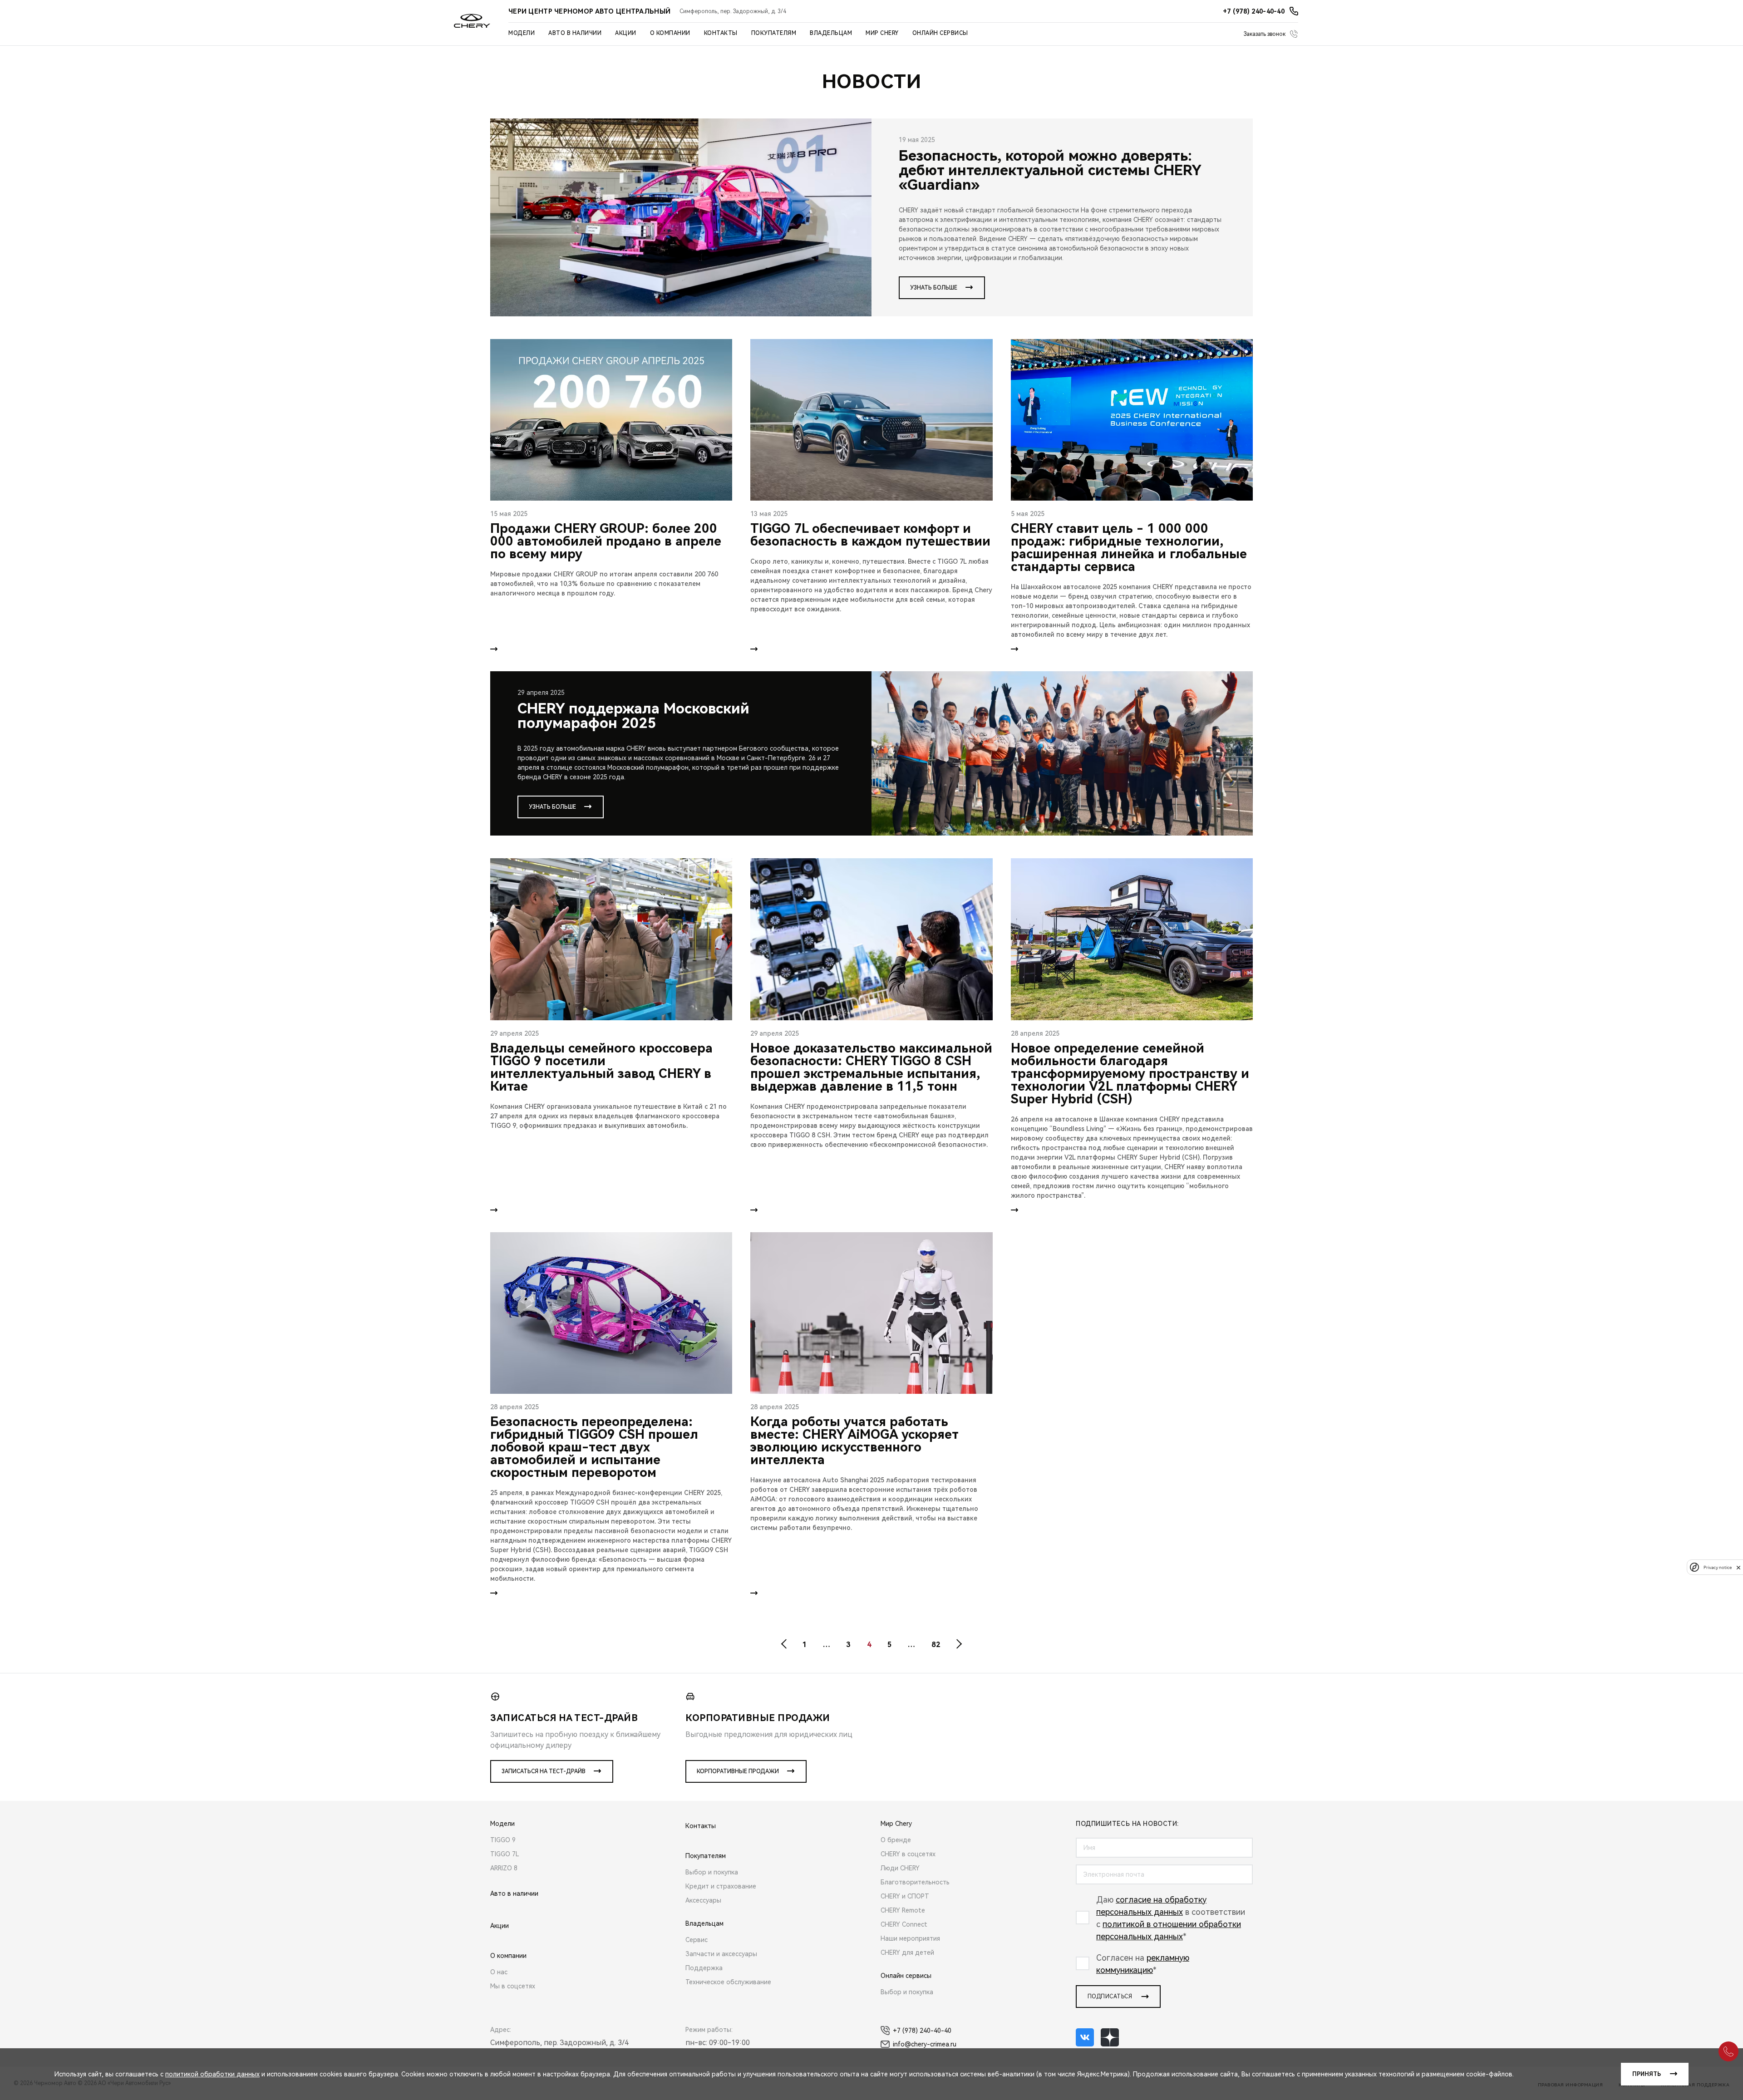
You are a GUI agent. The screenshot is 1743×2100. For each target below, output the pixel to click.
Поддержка (704, 1968)
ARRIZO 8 (504, 1868)
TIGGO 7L (505, 1854)
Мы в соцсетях (513, 1986)
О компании (670, 33)
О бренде (896, 1840)
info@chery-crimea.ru (925, 2044)
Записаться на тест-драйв (544, 1771)
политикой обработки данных (212, 2074)
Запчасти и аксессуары (721, 1954)
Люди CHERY (900, 1868)
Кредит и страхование (721, 1886)
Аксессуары (703, 1900)
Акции (626, 33)
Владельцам (831, 33)
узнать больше (934, 288)
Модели (522, 33)
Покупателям (774, 33)
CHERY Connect (904, 1924)
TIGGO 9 (503, 1840)
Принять (1647, 2074)
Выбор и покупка (712, 1872)
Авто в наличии (575, 33)
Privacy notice (1718, 1567)
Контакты (721, 33)
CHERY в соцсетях (908, 1854)
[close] (1738, 1567)
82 (936, 1645)
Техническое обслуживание (728, 1982)
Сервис (697, 1940)
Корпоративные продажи (738, 1771)
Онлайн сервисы (940, 33)
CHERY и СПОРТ (905, 1896)
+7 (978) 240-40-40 (922, 2031)
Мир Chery (882, 33)
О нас (499, 1972)
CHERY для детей (907, 1952)
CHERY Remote (903, 1910)
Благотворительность (915, 1882)
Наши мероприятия (910, 1938)
